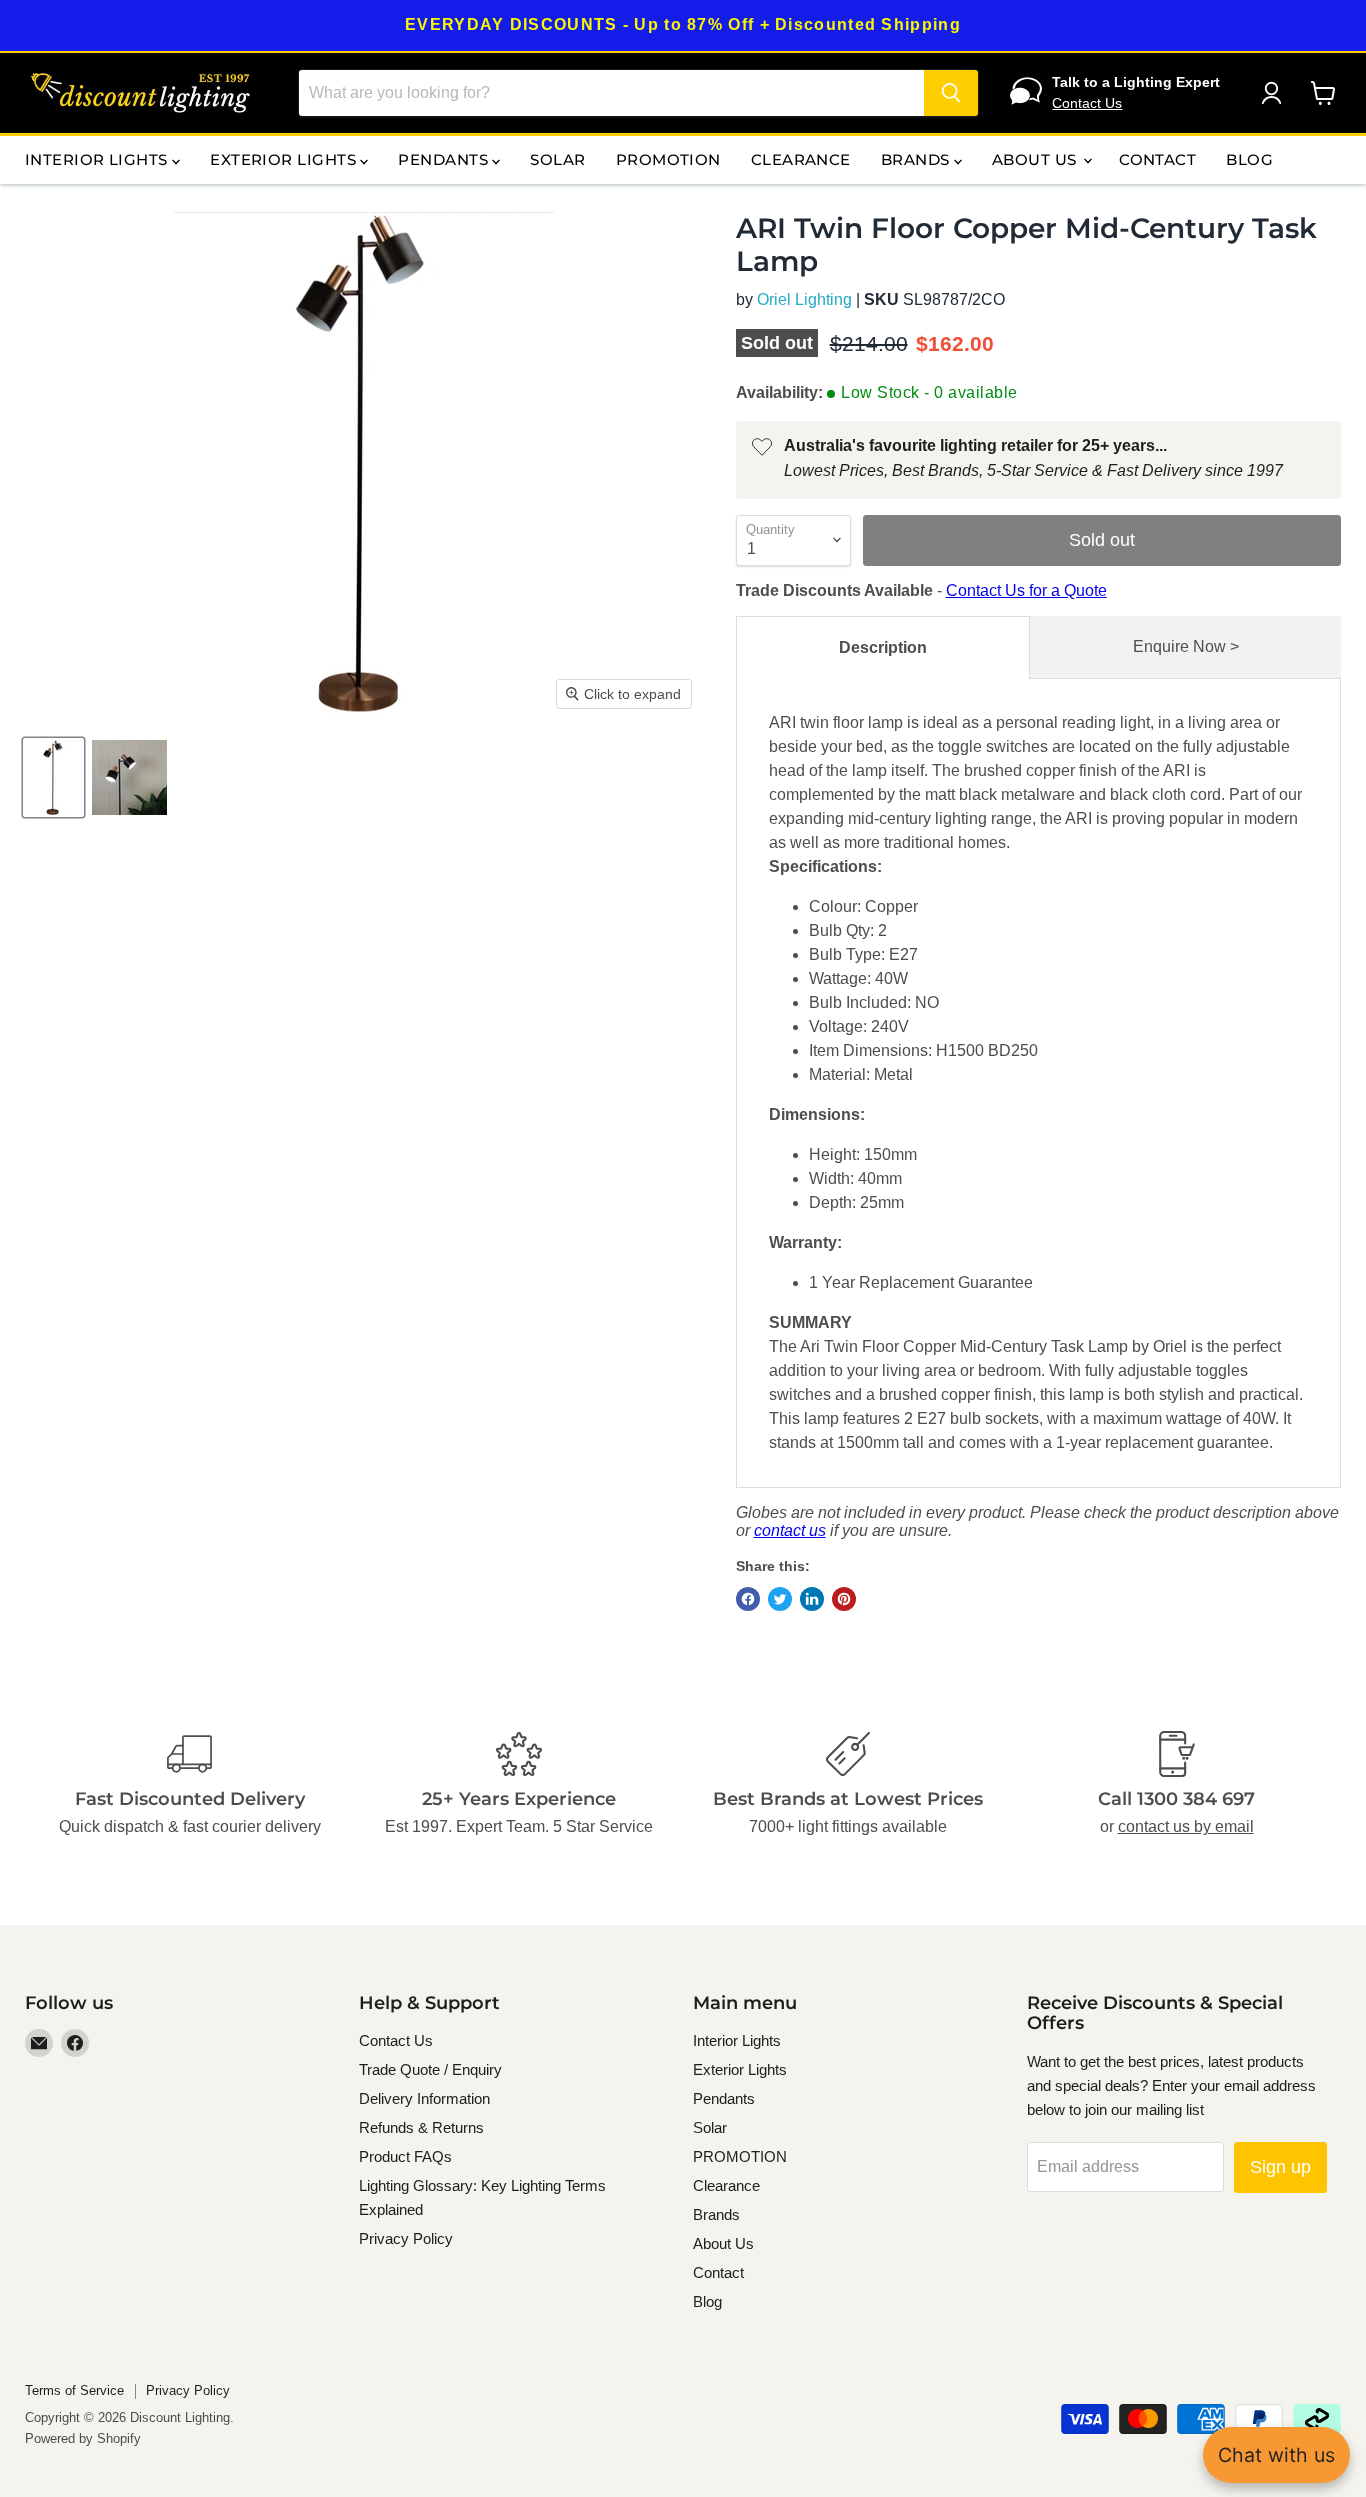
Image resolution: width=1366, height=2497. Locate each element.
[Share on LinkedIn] (812, 1599)
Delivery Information (424, 2098)
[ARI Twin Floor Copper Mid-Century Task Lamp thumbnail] (53, 777)
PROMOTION (668, 159)
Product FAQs (405, 2156)
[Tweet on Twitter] (780, 1599)
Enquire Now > (1186, 646)
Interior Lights (98, 159)
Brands (917, 159)
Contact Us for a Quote (1026, 590)
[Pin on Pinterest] (844, 1599)
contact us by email (1186, 1826)
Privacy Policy (406, 2238)
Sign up (1280, 2167)
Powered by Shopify (83, 2438)
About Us (1036, 159)
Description (883, 647)
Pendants (445, 159)
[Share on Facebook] (748, 1599)
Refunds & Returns (421, 2127)
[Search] (951, 93)
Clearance (801, 159)
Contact (1157, 159)
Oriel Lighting (804, 299)
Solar (557, 159)
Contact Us (1087, 103)
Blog (1249, 159)
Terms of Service (74, 2390)
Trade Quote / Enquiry (430, 2069)
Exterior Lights (285, 159)
